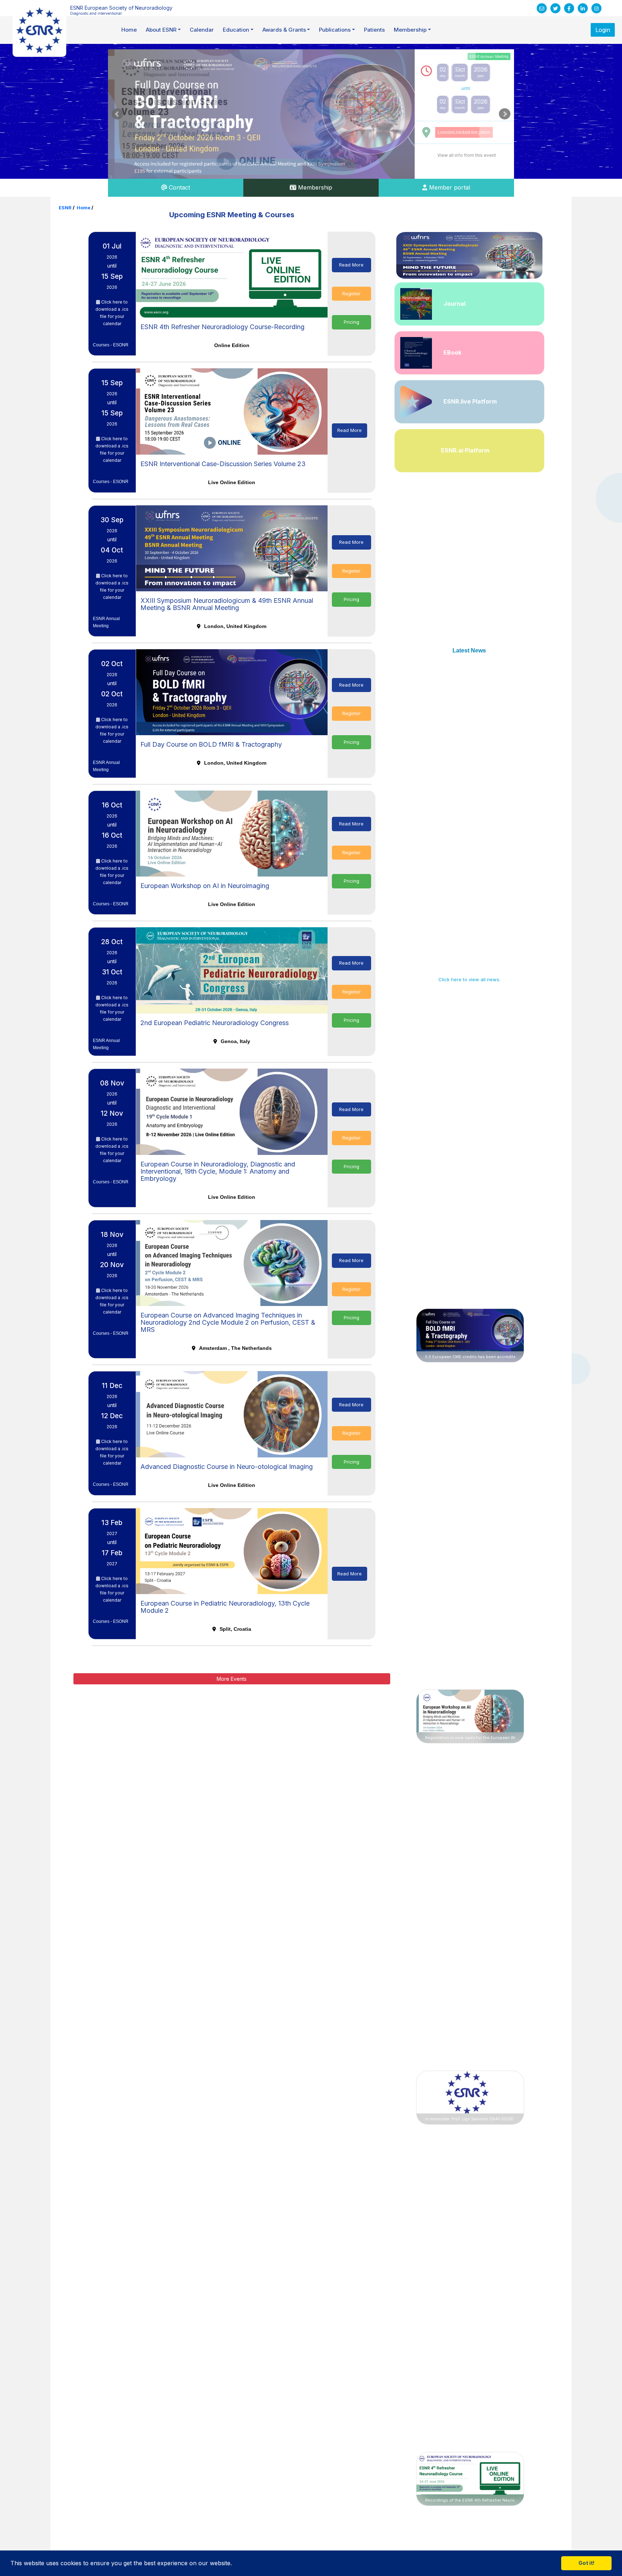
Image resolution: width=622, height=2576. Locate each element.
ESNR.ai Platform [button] (465, 450)
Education (236, 30)
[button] (235, 2564)
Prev (117, 114)
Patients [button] (374, 30)
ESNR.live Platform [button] (470, 401)
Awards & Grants (284, 30)
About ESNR (161, 30)
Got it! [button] (587, 2563)
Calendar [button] (202, 30)
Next (505, 114)
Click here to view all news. (469, 979)
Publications (335, 30)
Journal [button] (454, 304)
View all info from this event (467, 155)
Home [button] (129, 30)
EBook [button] (452, 352)
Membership (410, 30)
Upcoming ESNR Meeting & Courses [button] (232, 215)
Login (603, 30)
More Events (232, 1679)
